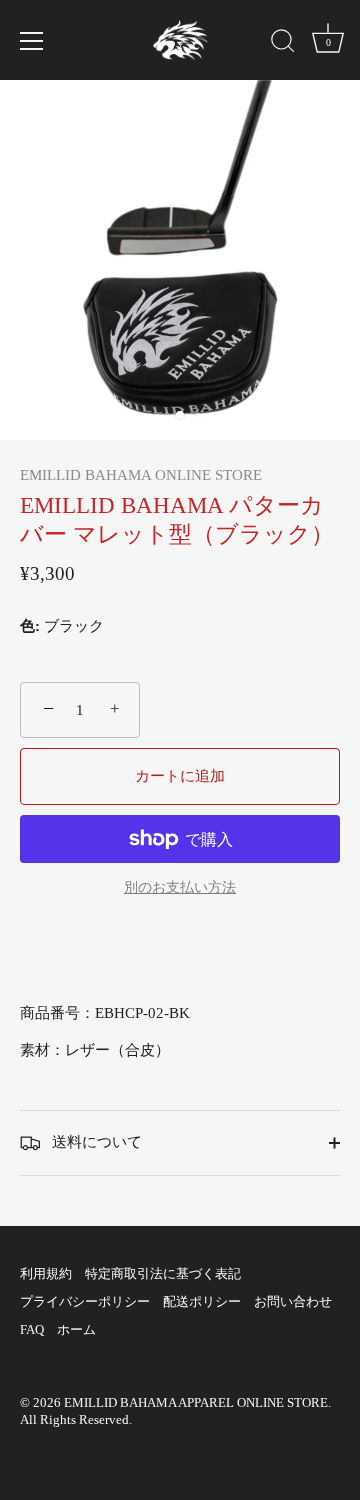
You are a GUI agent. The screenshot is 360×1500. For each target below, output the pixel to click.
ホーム (76, 1330)
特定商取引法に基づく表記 (163, 1274)
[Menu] (32, 41)
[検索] (283, 44)
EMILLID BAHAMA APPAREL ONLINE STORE (196, 1403)
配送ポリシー (202, 1302)
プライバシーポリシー (85, 1302)
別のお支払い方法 (180, 887)
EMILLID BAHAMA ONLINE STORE (141, 475)
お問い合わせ (293, 1302)
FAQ (32, 1330)
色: (30, 626)
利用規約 (46, 1274)
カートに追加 (180, 776)
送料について (95, 1142)
